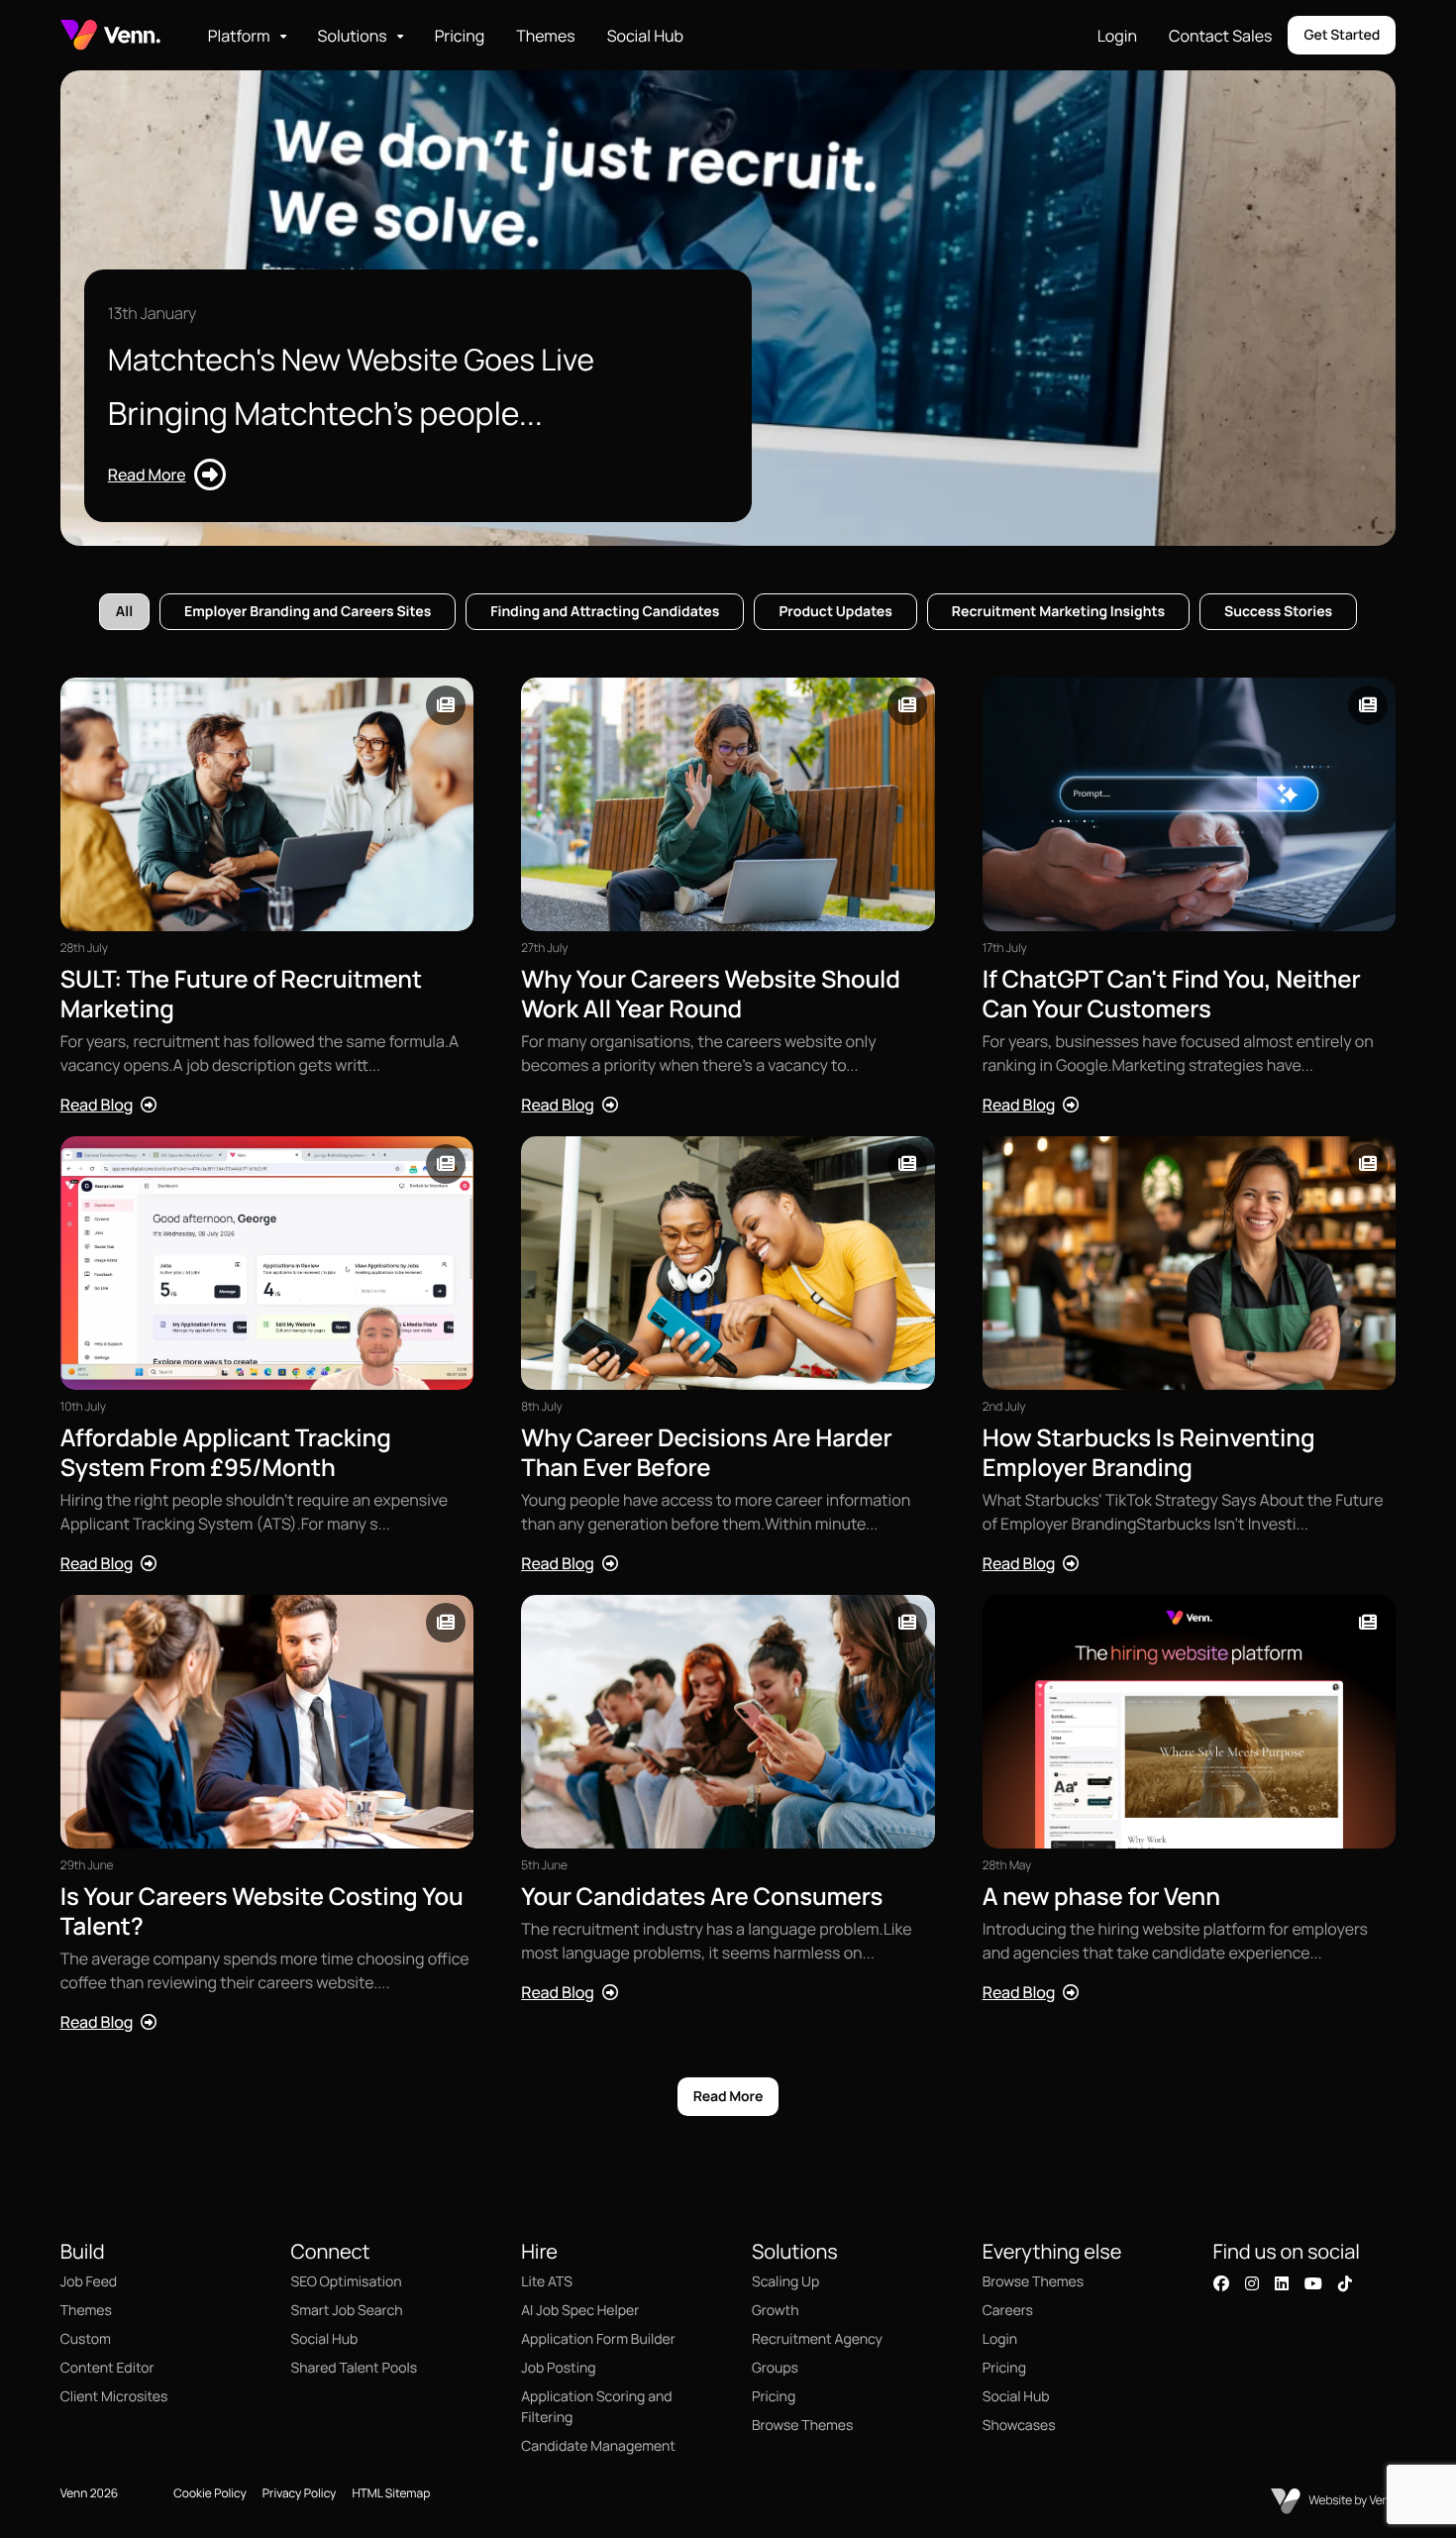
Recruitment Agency (817, 2339)
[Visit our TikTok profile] (1345, 2283)
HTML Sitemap (391, 2493)
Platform (239, 36)
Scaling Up (785, 2282)
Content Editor (107, 2368)
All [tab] (124, 612)
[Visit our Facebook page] (1221, 2283)
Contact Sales (1220, 36)
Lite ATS (547, 2282)
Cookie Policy (210, 2493)
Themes (545, 36)
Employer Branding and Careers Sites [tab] (308, 612)
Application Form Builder (598, 2339)
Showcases (1019, 2426)
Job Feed (89, 2282)
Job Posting (558, 2368)
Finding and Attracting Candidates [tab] (605, 612)
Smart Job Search (347, 2311)
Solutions (353, 36)
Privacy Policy (300, 2493)
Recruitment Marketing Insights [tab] (1058, 612)
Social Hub (645, 36)
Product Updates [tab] (835, 612)
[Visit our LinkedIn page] (1282, 2283)
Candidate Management (598, 2446)
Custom (86, 2339)
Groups (775, 2368)
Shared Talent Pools (355, 2368)
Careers (1008, 2311)
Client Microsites (114, 2397)
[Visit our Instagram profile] (1252, 2283)
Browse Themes (802, 2426)
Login (1117, 36)
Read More (728, 2097)
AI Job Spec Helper (580, 2311)
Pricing (460, 36)
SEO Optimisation (347, 2282)
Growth (775, 2311)
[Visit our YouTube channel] (1313, 2283)
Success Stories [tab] (1278, 612)
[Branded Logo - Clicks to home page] (110, 35)
